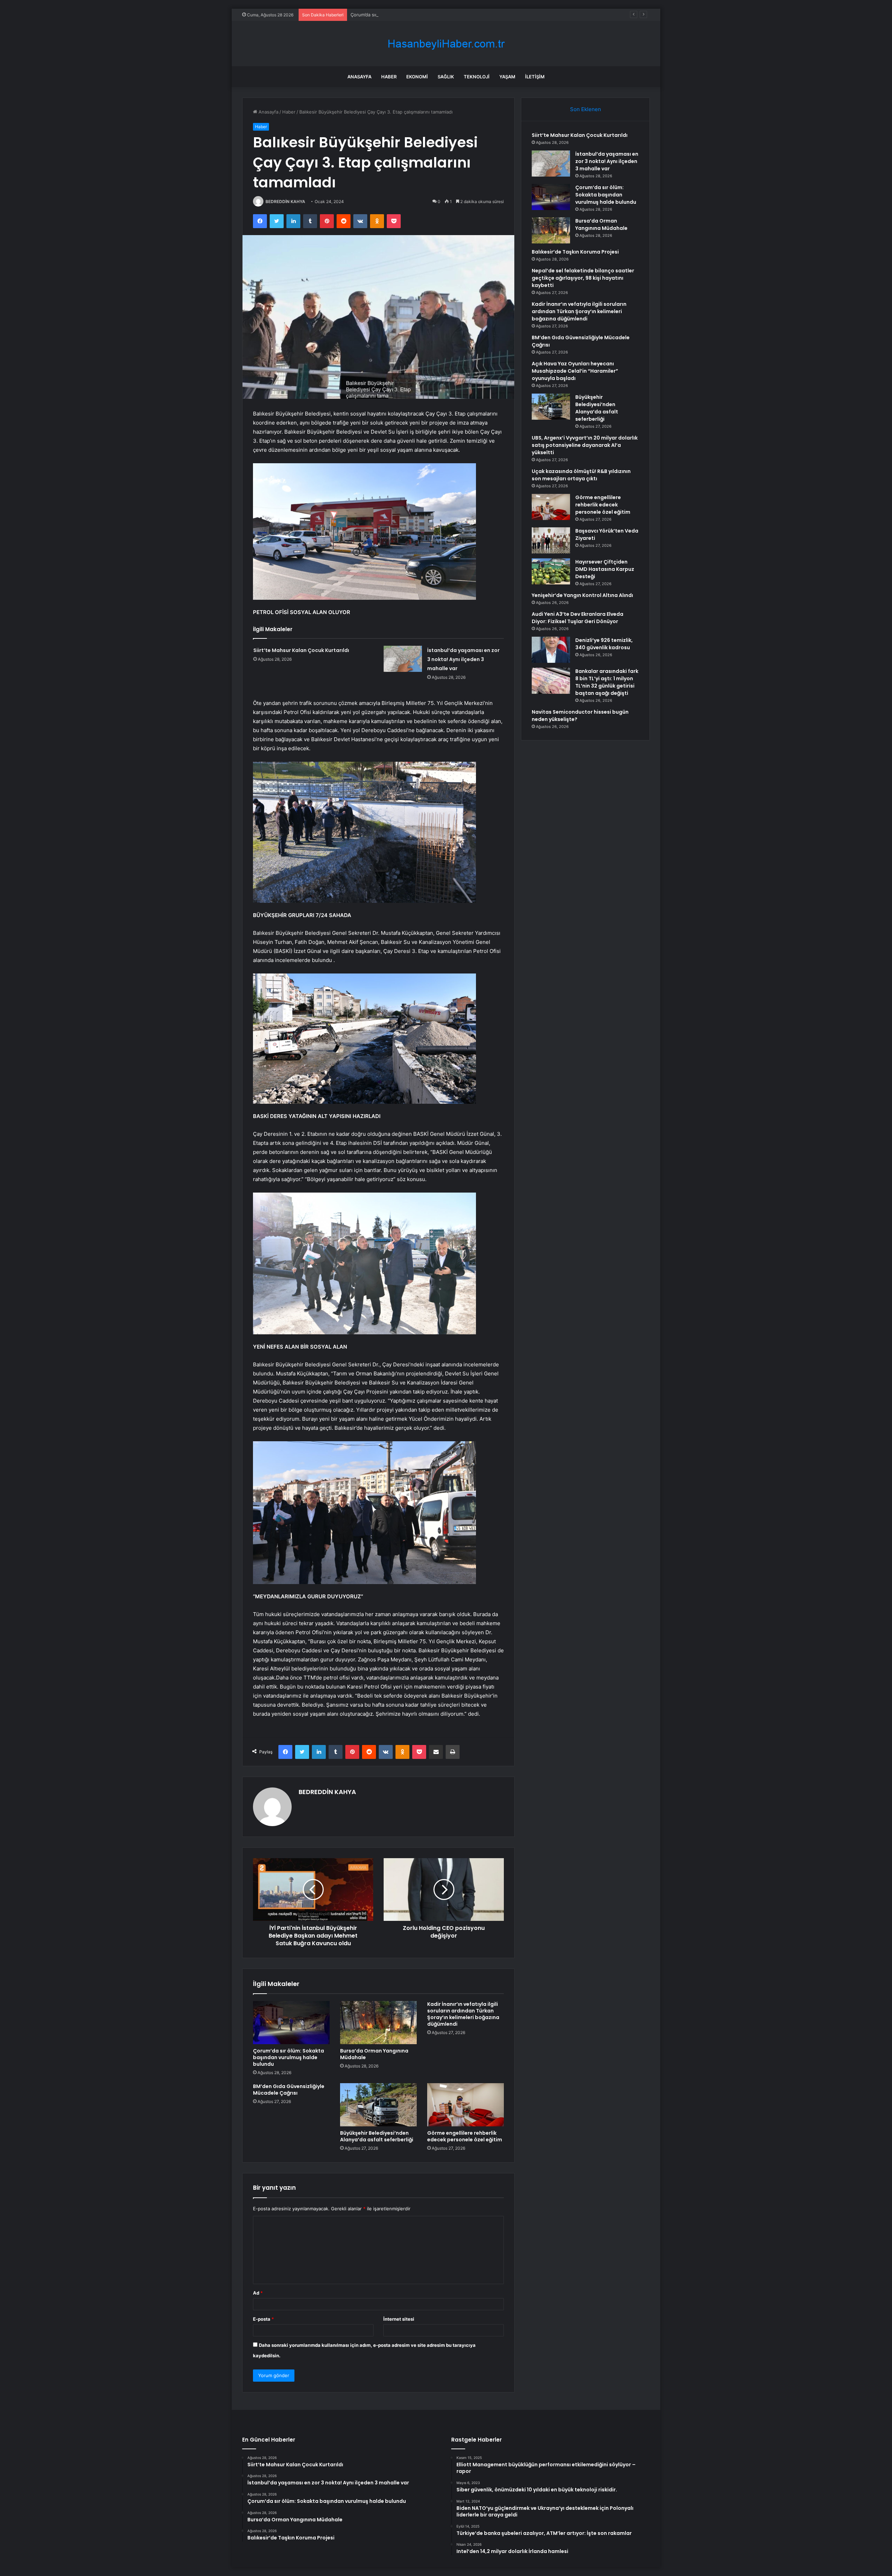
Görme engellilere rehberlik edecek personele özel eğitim (465, 2136)
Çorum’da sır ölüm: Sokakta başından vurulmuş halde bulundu (417, 15)
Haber (389, 77)
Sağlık (446, 77)
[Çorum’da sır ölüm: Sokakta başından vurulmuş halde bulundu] (291, 2023)
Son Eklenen (586, 109)
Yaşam (507, 77)
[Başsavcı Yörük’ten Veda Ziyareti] (551, 540)
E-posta (263, 2319)
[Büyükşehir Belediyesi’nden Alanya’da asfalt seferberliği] (378, 2105)
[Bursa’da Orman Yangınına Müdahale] (378, 2023)
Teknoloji (477, 77)
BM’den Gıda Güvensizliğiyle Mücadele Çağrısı (289, 2090)
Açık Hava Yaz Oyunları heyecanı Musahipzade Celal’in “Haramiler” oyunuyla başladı (575, 371)
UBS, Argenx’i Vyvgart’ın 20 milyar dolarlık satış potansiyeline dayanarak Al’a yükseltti (585, 445)
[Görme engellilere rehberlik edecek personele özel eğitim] (466, 2105)
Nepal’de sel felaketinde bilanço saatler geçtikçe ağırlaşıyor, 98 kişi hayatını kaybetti (583, 278)
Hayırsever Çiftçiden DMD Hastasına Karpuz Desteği (605, 569)
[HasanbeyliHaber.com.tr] (446, 44)
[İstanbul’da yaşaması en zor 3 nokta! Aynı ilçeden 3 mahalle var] (403, 659)
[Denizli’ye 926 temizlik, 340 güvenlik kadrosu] (551, 650)
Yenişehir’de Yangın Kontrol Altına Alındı (582, 595)
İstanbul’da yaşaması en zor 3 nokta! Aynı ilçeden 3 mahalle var (463, 659)
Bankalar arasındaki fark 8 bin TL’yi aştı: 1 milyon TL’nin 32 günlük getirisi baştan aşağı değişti (607, 682)
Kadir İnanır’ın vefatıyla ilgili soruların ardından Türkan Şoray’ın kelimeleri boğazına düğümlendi (463, 2014)
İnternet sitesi (399, 2319)
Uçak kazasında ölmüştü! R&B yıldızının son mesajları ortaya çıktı (581, 475)
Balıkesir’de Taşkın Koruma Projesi (575, 252)
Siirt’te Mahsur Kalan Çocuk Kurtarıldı (301, 650)
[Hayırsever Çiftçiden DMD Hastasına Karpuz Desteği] (551, 571)
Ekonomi (417, 77)
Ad (258, 2293)
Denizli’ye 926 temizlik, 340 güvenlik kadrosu (604, 644)
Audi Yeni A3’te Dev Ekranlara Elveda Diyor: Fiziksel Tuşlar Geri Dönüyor (578, 618)
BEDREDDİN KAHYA (285, 201)
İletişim (535, 77)
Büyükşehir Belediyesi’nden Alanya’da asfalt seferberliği (377, 2136)
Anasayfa (359, 77)
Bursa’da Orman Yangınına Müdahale (374, 2054)
